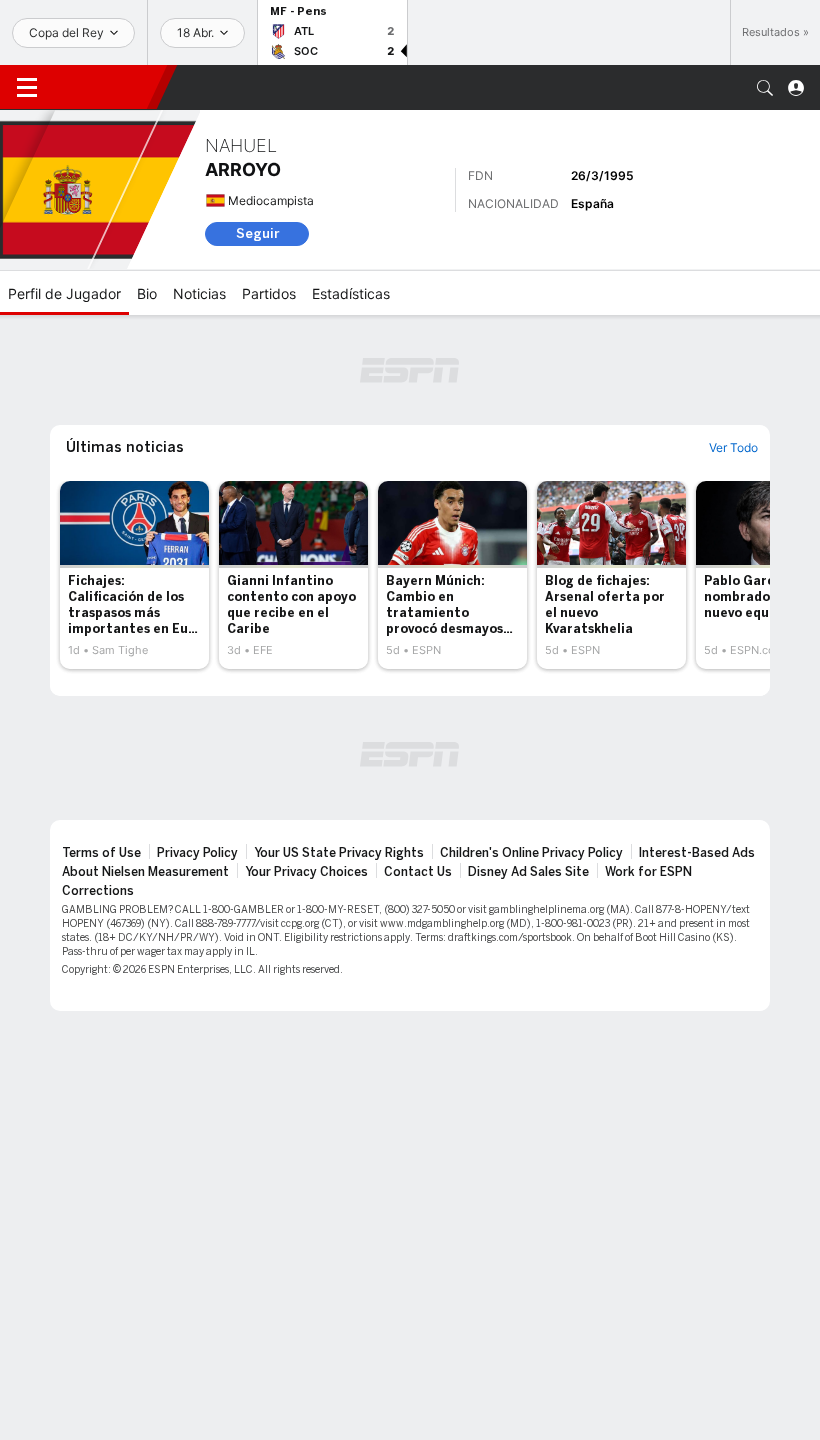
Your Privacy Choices (306, 872)
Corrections (98, 891)
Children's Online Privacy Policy (531, 853)
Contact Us (418, 872)
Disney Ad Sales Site (528, 872)
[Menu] (27, 88)
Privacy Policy (197, 853)
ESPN (105, 87)
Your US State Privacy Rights (339, 853)
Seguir (257, 233)
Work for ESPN (648, 872)
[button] (765, 88)
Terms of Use (101, 853)
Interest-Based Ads (697, 853)
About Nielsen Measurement (145, 872)
